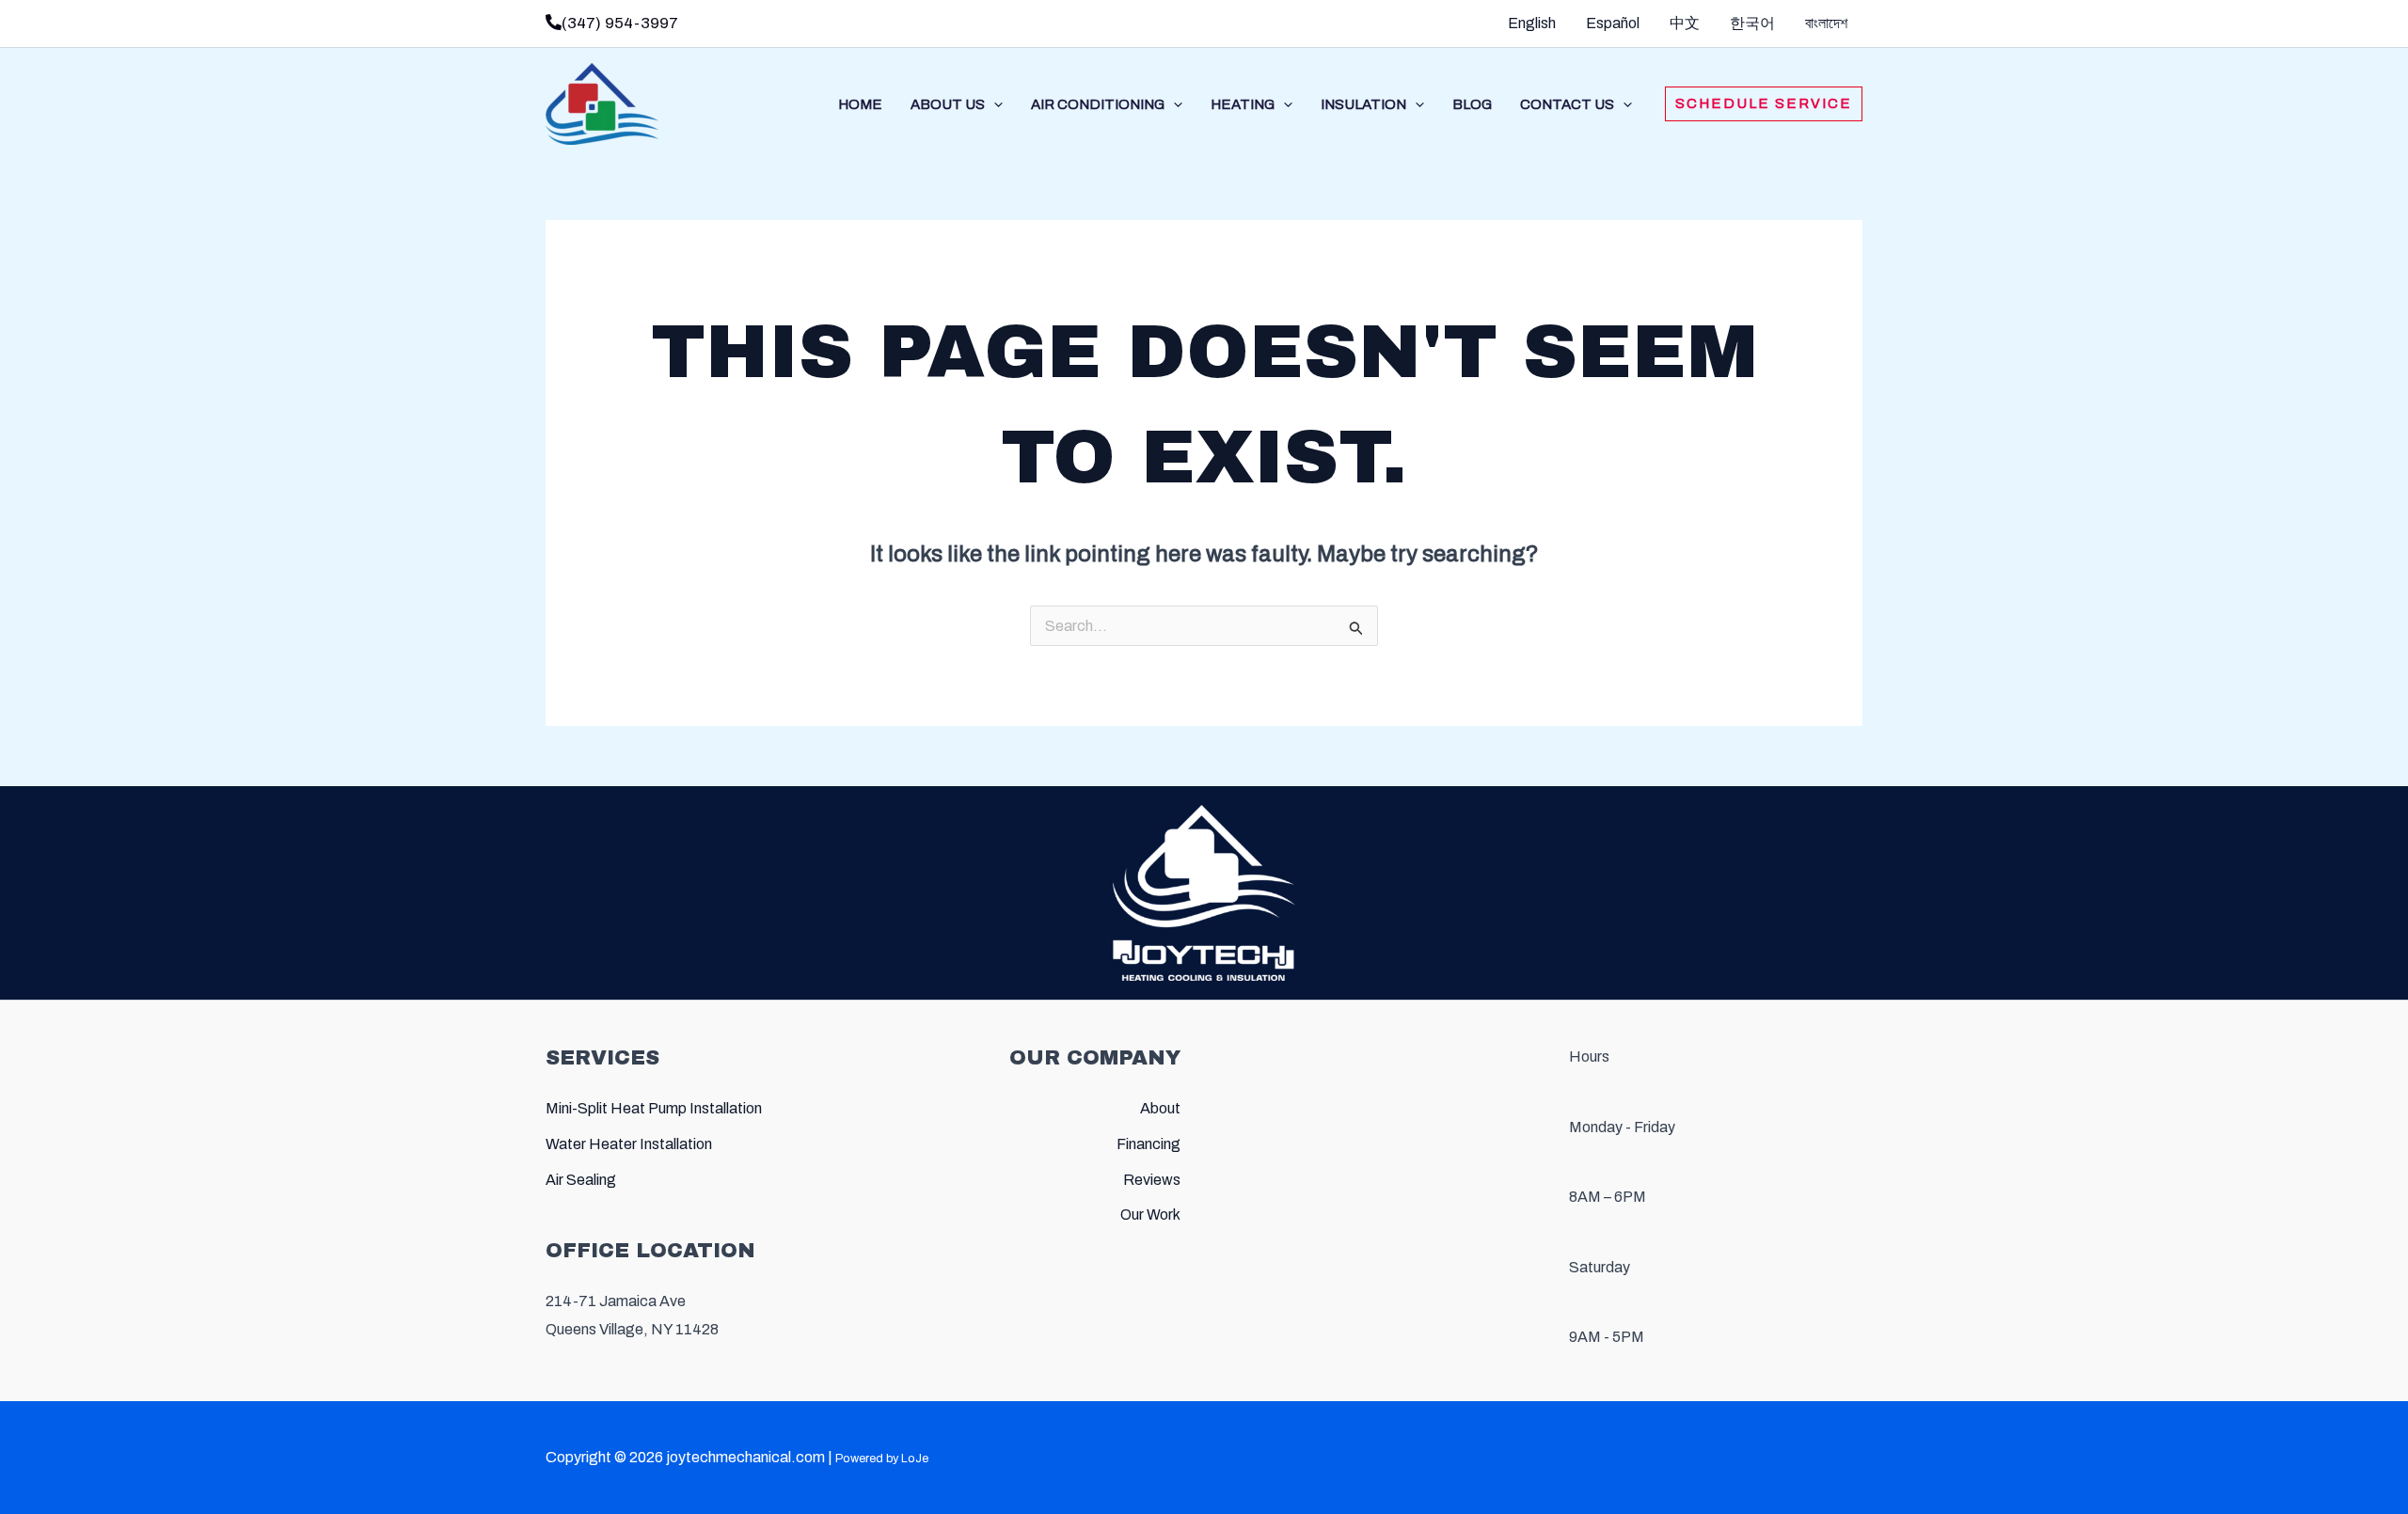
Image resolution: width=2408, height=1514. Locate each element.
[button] (994, 104)
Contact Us (1567, 104)
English (1532, 23)
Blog (1472, 104)
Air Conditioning (1098, 104)
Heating (1243, 104)
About (1160, 1108)
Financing (1149, 1144)
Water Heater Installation (629, 1144)
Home (860, 104)
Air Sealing (581, 1180)
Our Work (1150, 1214)
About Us (948, 104)
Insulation (1363, 104)
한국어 (1752, 23)
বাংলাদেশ (1826, 23)
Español (1613, 23)
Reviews (1152, 1180)
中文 (1685, 23)
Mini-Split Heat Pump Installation (654, 1108)
